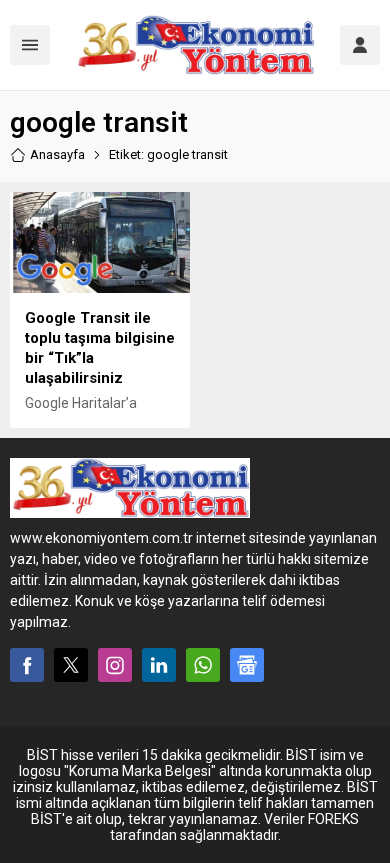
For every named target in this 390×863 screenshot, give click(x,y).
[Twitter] (71, 665)
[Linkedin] (159, 665)
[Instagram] (115, 665)
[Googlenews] (247, 665)
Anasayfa (57, 154)
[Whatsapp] (203, 665)
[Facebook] (27, 665)
